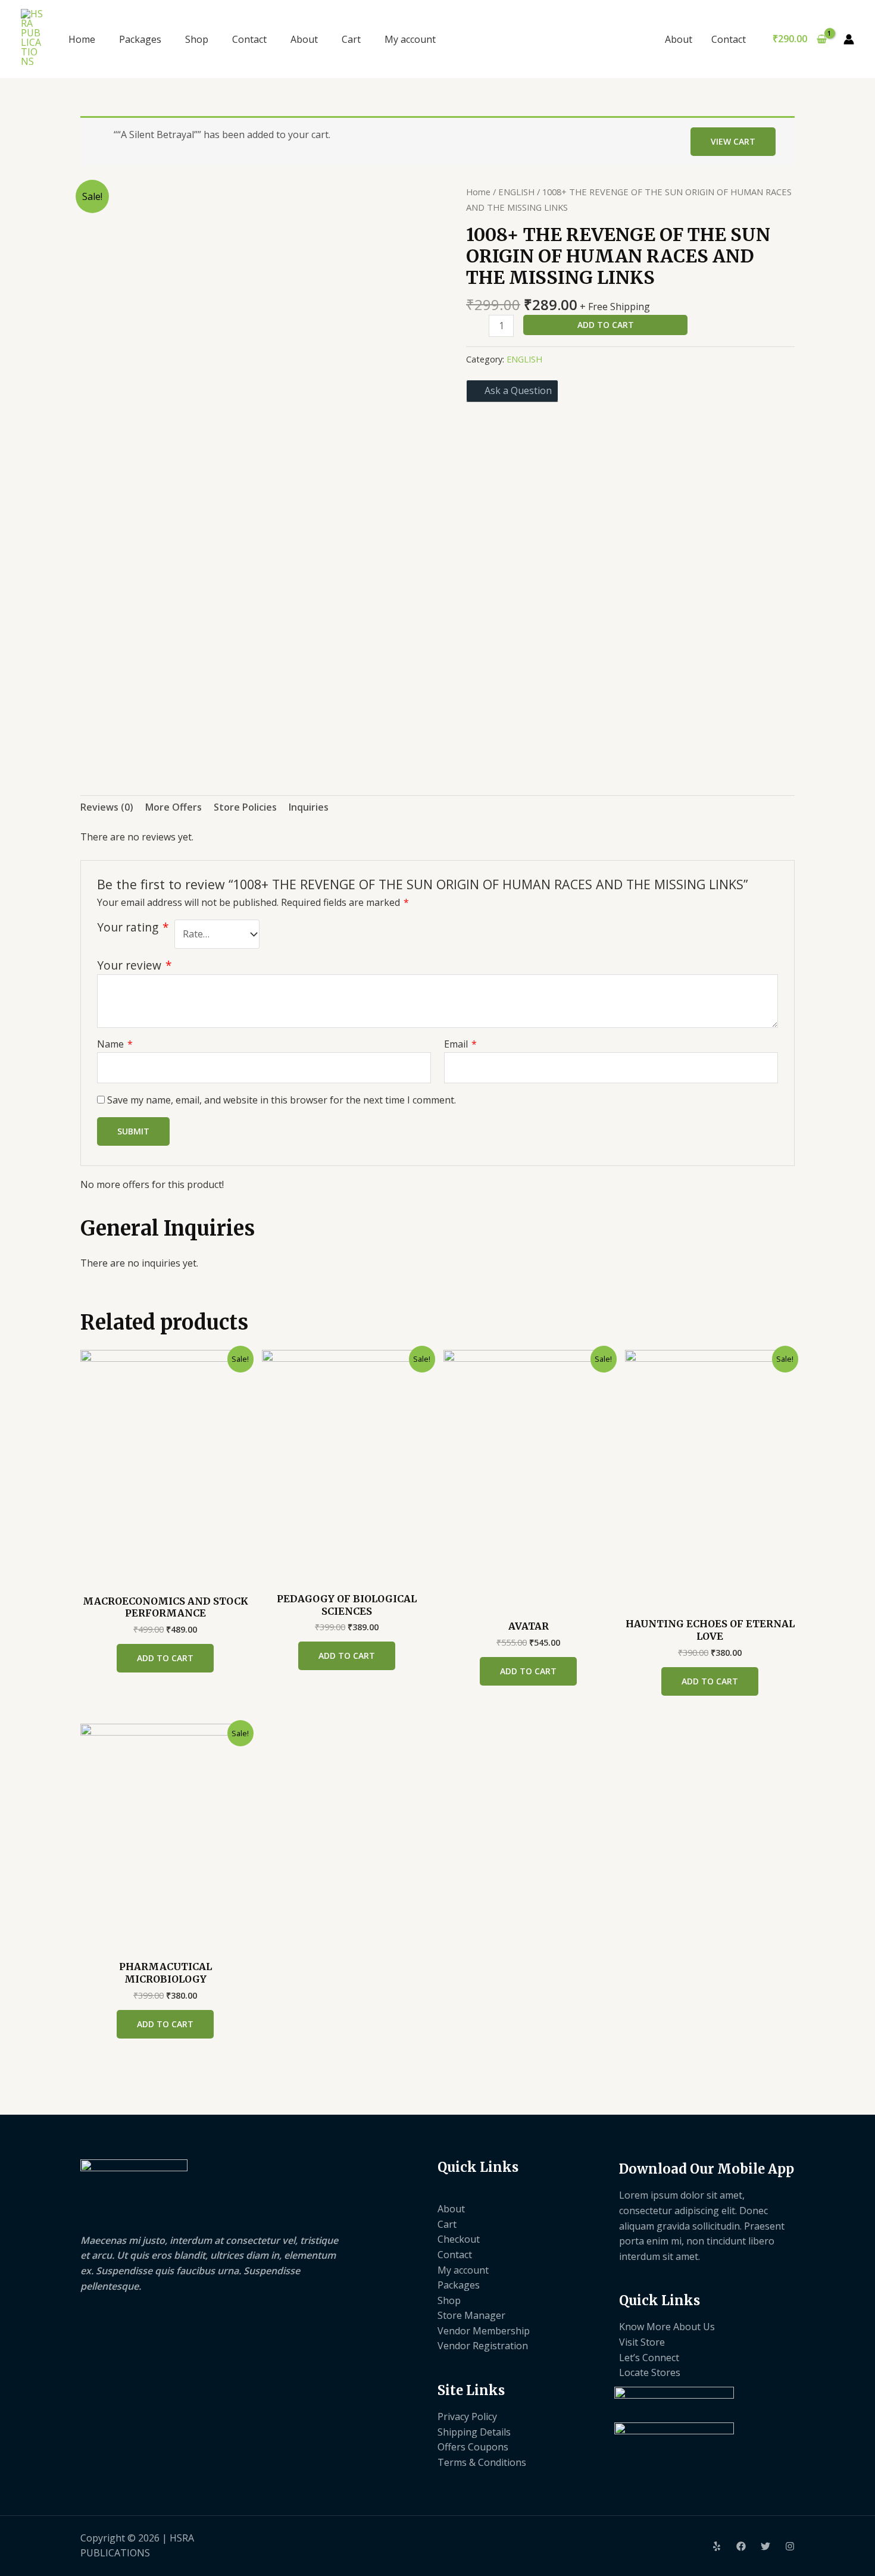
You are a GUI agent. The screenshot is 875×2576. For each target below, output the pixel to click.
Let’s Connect (649, 2358)
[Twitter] (765, 2546)
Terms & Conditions (482, 2462)
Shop (197, 39)
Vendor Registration (483, 2346)
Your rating (133, 927)
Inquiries (309, 807)
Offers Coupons (473, 2447)
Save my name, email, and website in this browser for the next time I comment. (282, 1100)
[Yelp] (717, 2546)
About (304, 39)
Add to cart (606, 325)
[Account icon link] (849, 39)
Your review (135, 965)
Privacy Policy (467, 2416)
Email (460, 1044)
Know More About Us (667, 2327)
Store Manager (471, 2315)
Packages (140, 39)
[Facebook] (741, 2546)
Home (82, 39)
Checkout (459, 2239)
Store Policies (245, 807)
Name (115, 1044)
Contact (249, 39)
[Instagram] (790, 2546)
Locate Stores (650, 2372)
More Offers (174, 807)
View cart (733, 141)
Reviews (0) (107, 807)
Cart (351, 39)
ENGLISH (516, 192)
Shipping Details (474, 2432)
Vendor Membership (484, 2331)
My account (410, 39)
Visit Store (642, 2342)
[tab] (107, 808)
